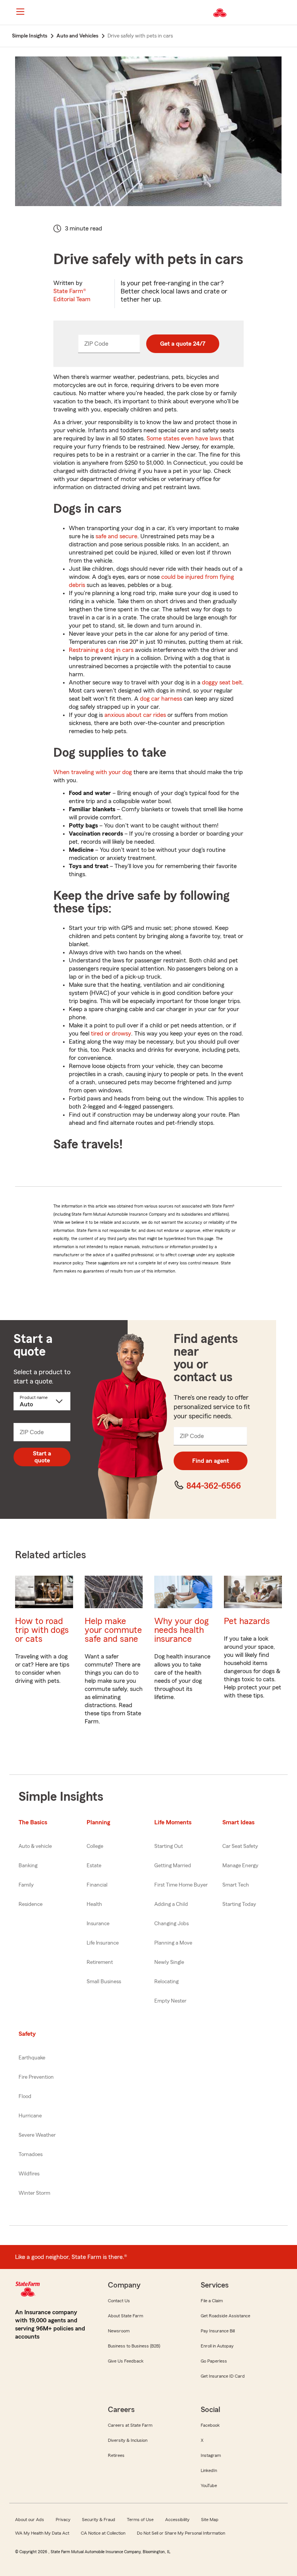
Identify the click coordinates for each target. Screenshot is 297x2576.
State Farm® (72, 295)
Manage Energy (240, 1866)
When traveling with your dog (93, 772)
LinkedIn (209, 2470)
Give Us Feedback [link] (126, 2361)
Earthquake (32, 2058)
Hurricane (30, 2116)
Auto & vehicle (35, 1846)
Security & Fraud (99, 2520)
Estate (94, 1866)
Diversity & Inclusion (128, 2440)
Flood (25, 2097)
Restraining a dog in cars (101, 650)
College (95, 1846)
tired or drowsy (111, 1034)
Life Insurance (103, 1943)
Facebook (210, 2425)
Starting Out (169, 1846)
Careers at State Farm (130, 2425)
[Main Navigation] (20, 12)
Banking (28, 1866)
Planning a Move (173, 1943)
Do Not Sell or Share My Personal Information (181, 2533)
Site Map (210, 2520)
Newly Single (169, 1962)
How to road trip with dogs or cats (42, 1630)
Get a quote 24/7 (183, 344)
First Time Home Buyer (181, 1885)
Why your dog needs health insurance (181, 1630)
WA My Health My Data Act (42, 2533)
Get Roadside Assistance (225, 2316)
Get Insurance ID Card (223, 2376)
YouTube (209, 2486)
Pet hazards (247, 1621)
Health (94, 1904)
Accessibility (177, 2520)
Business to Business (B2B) (134, 2346)
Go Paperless (214, 2361)
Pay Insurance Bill (218, 2331)
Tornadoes (31, 2155)
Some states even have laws (184, 438)
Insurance (98, 1924)
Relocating (166, 1982)
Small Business (104, 1982)
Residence (31, 1904)
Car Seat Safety (240, 1846)
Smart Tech (236, 1885)
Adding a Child (171, 1904)
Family (26, 1885)
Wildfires (29, 2174)
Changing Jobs (172, 1924)
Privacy (63, 2520)
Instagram (211, 2455)
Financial (97, 1885)
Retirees (116, 2455)
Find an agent (211, 1461)
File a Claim (212, 2301)
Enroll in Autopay (217, 2346)
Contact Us (119, 2301)
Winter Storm (34, 2193)
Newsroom (119, 2331)
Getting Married (173, 1866)
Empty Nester (170, 2001)
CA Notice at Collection (103, 2533)
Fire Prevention (36, 2077)
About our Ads (30, 2520)
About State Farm (125, 2316)
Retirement (100, 1962)
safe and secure (116, 536)
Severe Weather (37, 2135)
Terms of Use (140, 2520)
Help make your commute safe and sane (113, 1630)
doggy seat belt (222, 682)
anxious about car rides (135, 715)
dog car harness (161, 699)
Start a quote (42, 1457)
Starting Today (239, 1904)
